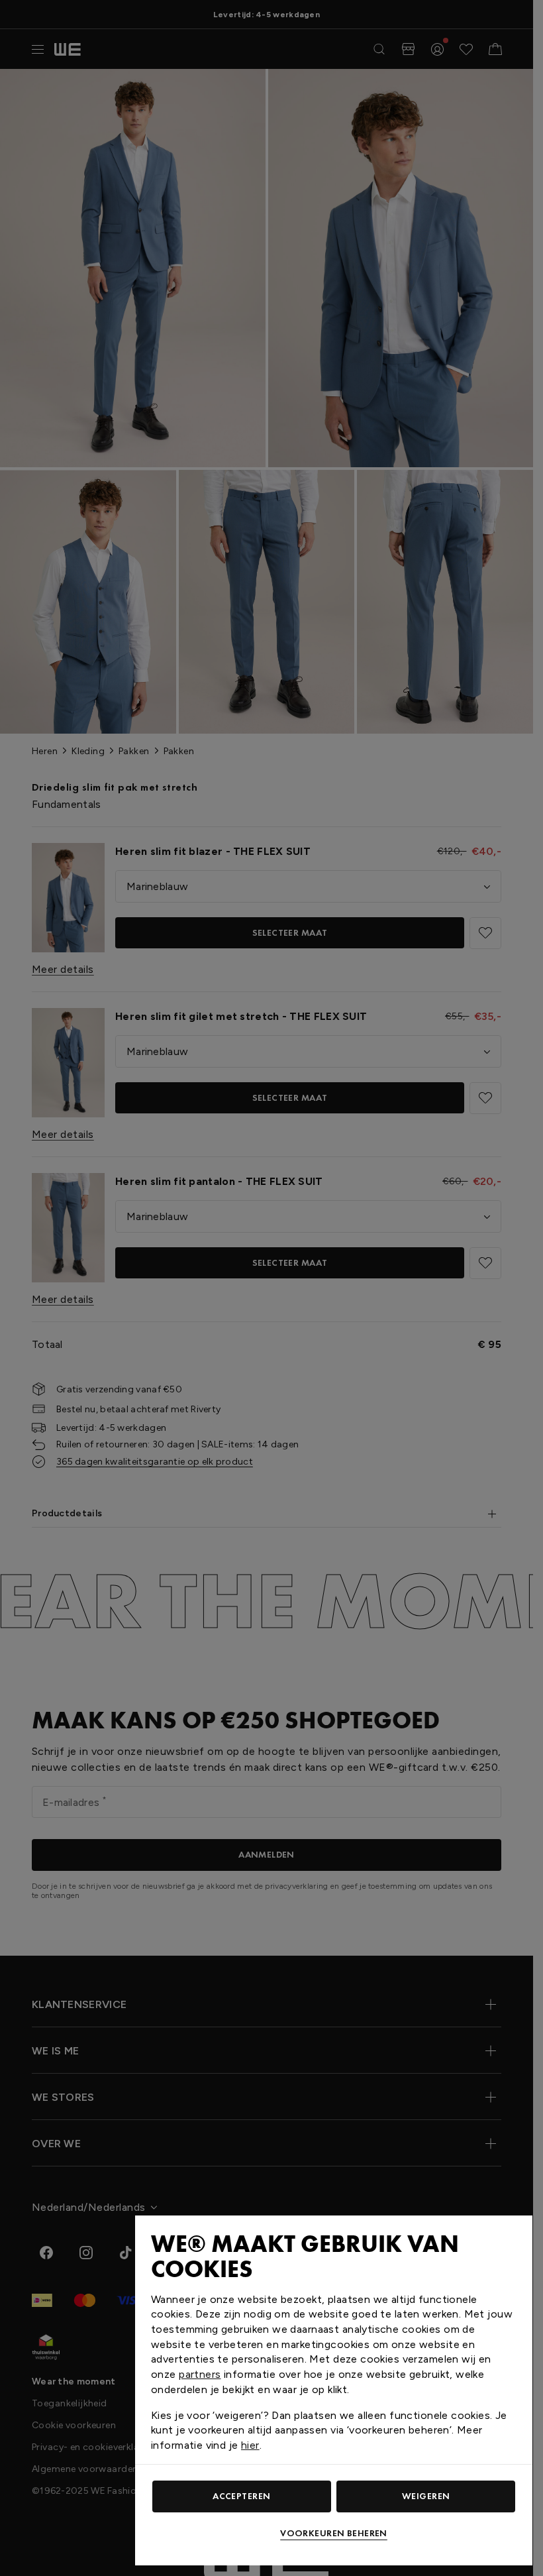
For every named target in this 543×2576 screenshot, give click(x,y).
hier (250, 2445)
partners (200, 2374)
